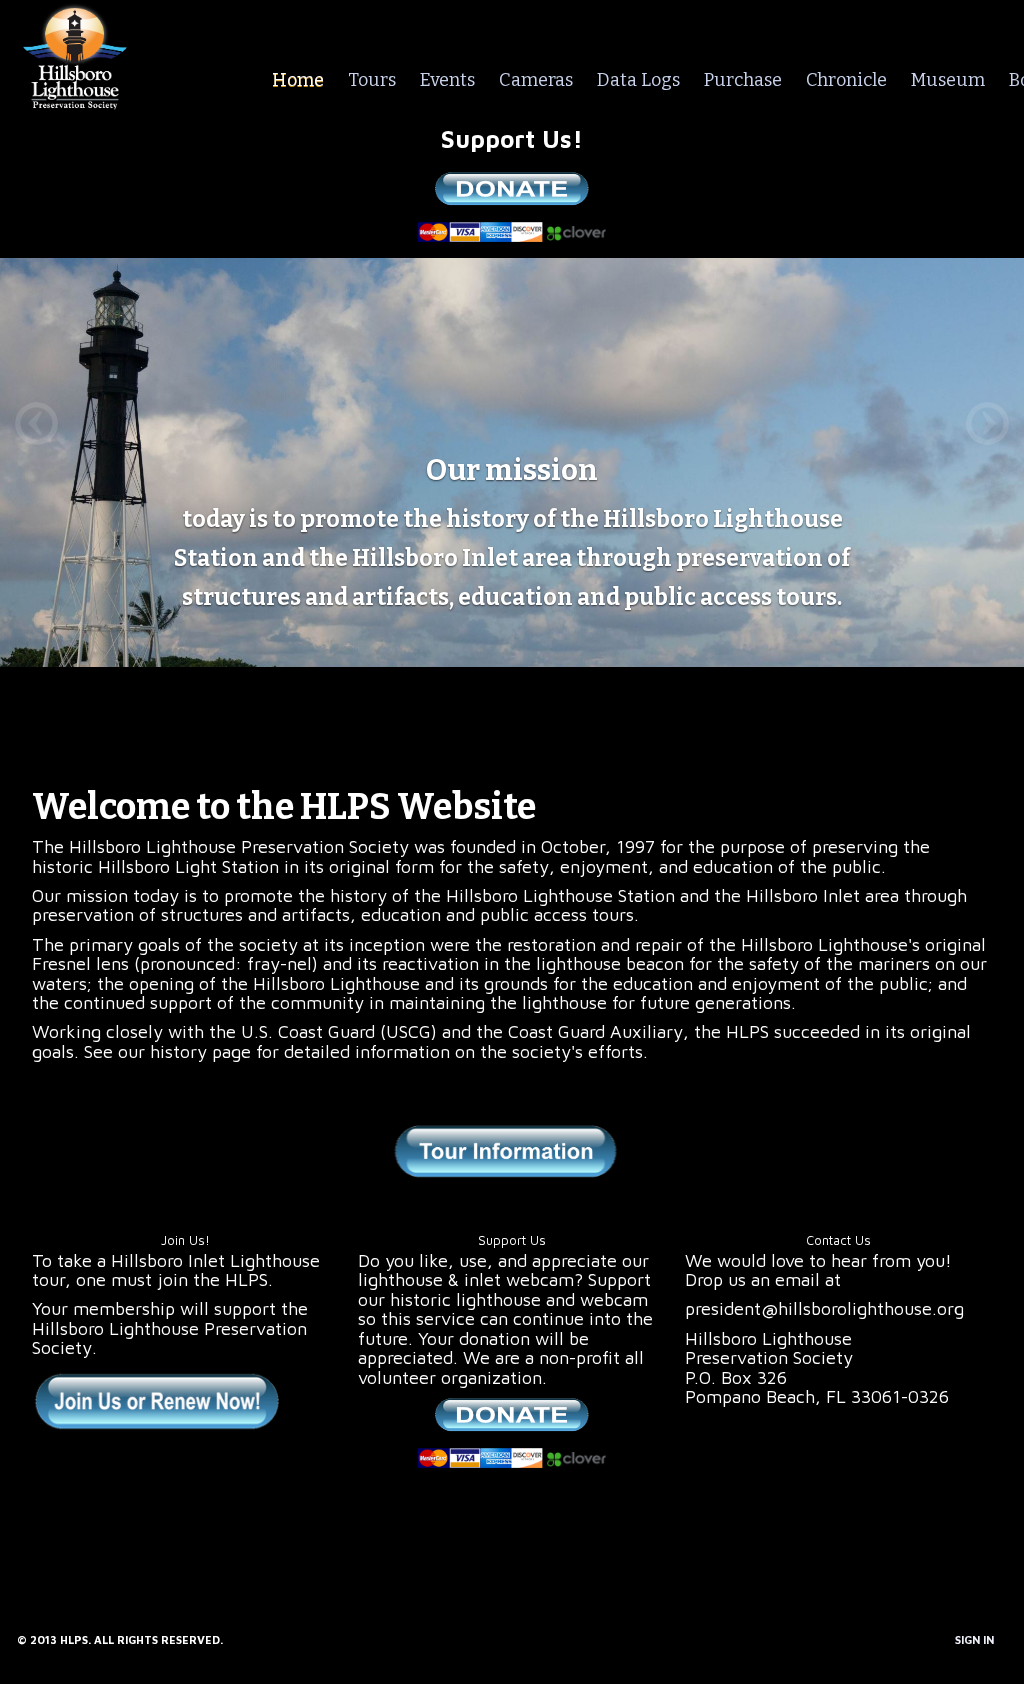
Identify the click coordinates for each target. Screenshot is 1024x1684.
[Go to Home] (75, 53)
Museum (948, 80)
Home (298, 80)
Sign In (974, 1639)
